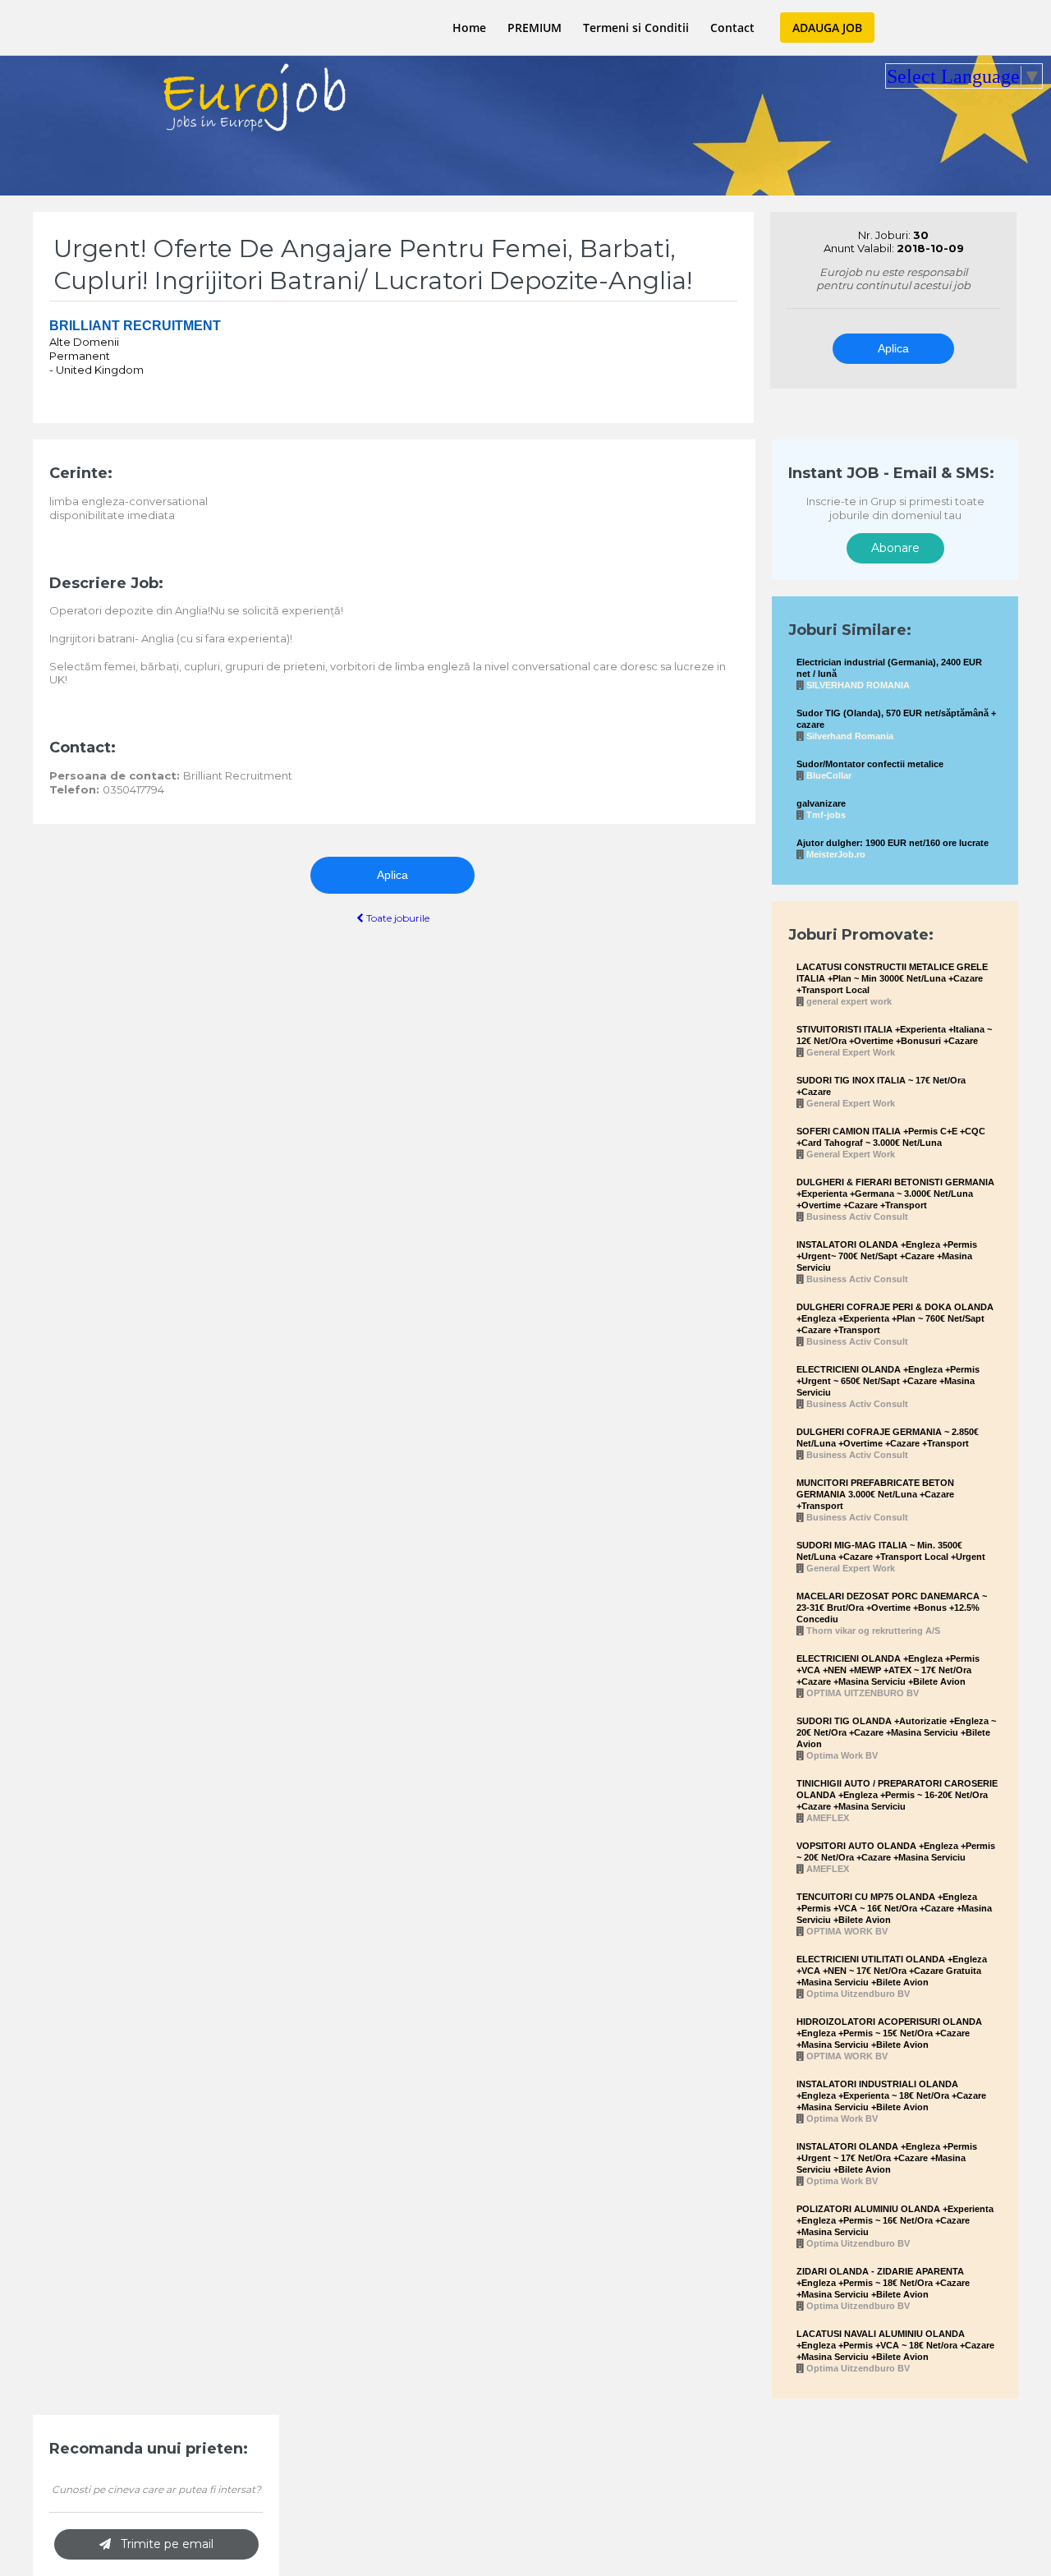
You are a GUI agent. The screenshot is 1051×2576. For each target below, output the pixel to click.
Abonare (895, 548)
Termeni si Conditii (636, 28)
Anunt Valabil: (860, 248)
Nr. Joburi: (886, 235)
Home (469, 28)
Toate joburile (397, 918)
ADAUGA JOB (827, 28)
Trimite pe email (162, 2544)
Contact (732, 28)
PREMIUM (535, 28)
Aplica (893, 348)
